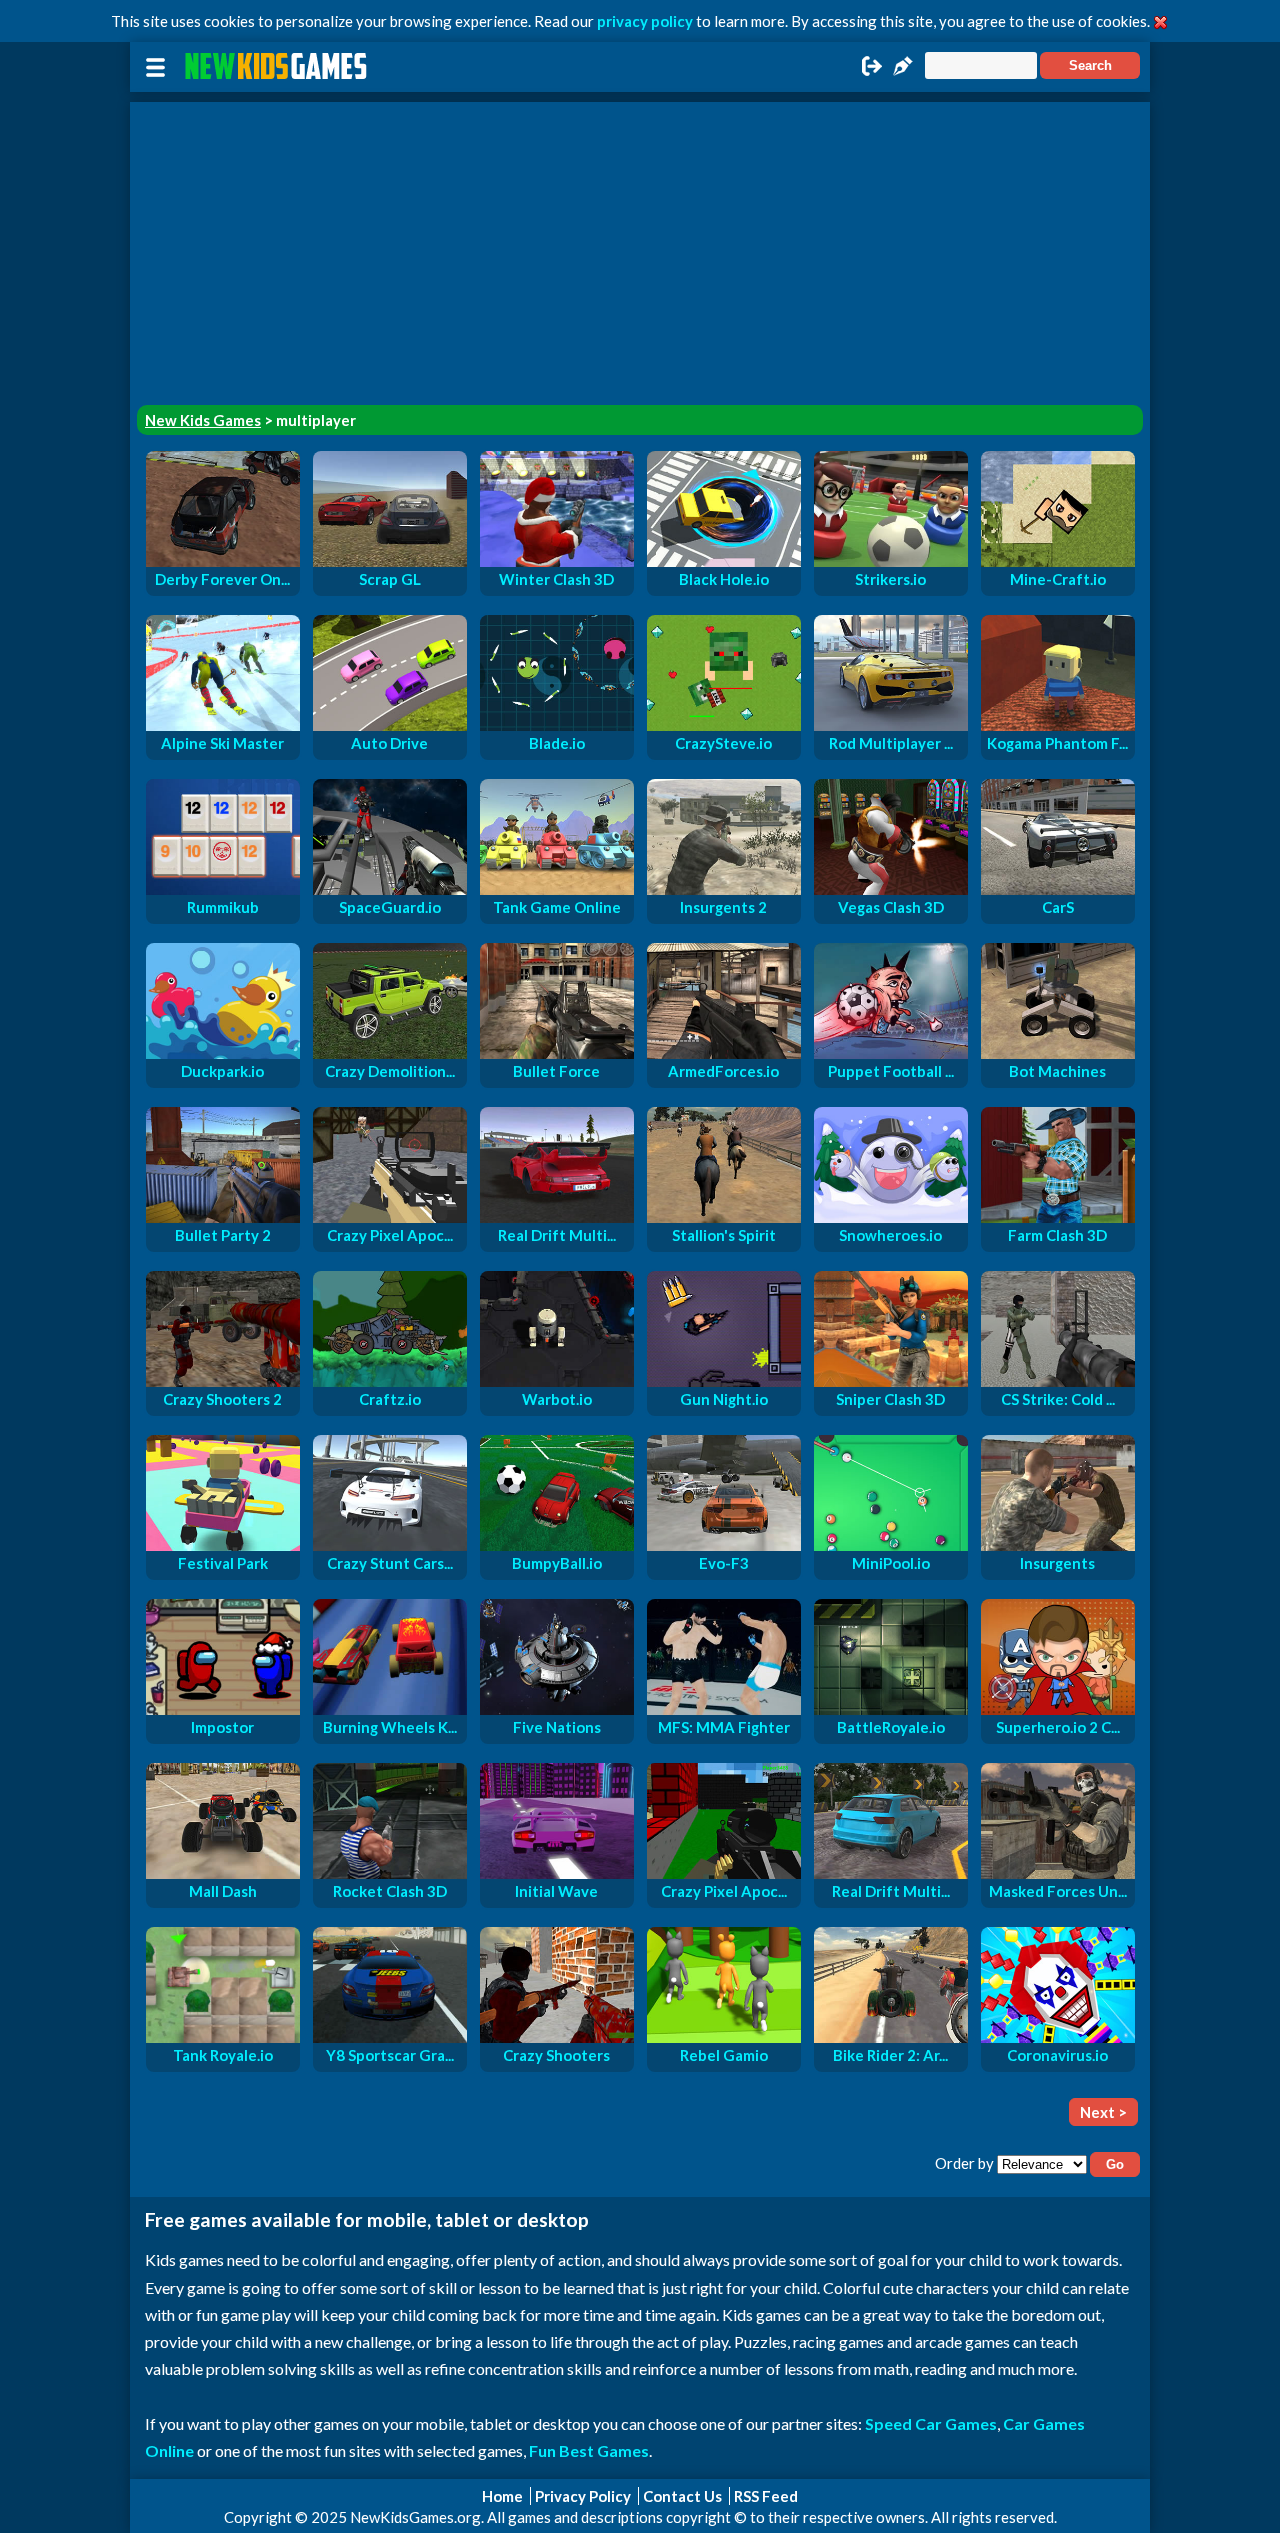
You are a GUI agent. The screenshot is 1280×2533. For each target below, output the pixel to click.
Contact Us (682, 2496)
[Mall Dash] (223, 1873)
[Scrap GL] (390, 561)
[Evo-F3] (724, 1545)
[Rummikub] (223, 889)
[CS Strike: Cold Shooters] (1058, 1381)
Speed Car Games (931, 2423)
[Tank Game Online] (557, 889)
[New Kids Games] (279, 66)
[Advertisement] (640, 242)
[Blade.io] (557, 725)
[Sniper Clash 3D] (891, 1381)
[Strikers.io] (891, 561)
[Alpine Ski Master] (223, 725)
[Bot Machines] (1058, 1053)
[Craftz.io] (390, 1381)
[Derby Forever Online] (223, 561)
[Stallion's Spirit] (724, 1217)
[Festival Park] (223, 1545)
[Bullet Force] (557, 1053)
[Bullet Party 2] (223, 1217)
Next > (1103, 2112)
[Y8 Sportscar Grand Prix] (390, 2037)
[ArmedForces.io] (724, 1053)
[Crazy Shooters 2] (223, 1381)
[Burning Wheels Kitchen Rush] (390, 1709)
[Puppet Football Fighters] (891, 1053)
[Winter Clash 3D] (557, 561)
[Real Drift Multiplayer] (891, 1873)
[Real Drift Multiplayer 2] (557, 1217)
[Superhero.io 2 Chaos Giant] (1058, 1709)
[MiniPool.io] (891, 1545)
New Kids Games (203, 420)
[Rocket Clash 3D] (390, 1873)
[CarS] (1058, 889)
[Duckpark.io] (223, 1053)
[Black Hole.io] (724, 561)
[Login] (872, 72)
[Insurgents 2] (724, 889)
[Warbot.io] (557, 1381)
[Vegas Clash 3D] (891, 889)
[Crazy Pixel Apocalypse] (724, 1873)
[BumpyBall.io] (557, 1545)
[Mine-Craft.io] (1058, 561)
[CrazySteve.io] (724, 725)
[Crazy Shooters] (557, 2037)
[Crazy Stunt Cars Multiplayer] (390, 1545)
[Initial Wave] (557, 1873)
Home (502, 2496)
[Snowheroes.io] (891, 1217)
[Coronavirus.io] (1058, 2037)
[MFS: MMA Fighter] (724, 1709)
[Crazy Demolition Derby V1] (390, 1053)
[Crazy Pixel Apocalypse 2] (390, 1217)
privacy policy (645, 21)
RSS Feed (766, 2496)
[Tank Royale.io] (223, 2037)
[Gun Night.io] (724, 1381)
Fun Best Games (589, 2450)
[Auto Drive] (390, 725)
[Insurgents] (1058, 1545)
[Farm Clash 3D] (1058, 1217)
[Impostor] (223, 1709)
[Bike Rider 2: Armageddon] (891, 2037)
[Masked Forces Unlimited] (1058, 1873)
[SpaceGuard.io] (390, 889)
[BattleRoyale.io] (891, 1709)
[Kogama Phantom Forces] (1058, 725)
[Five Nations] (557, 1709)
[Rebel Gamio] (724, 2037)
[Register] (903, 72)
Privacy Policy (583, 2496)
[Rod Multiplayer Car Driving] (891, 725)
